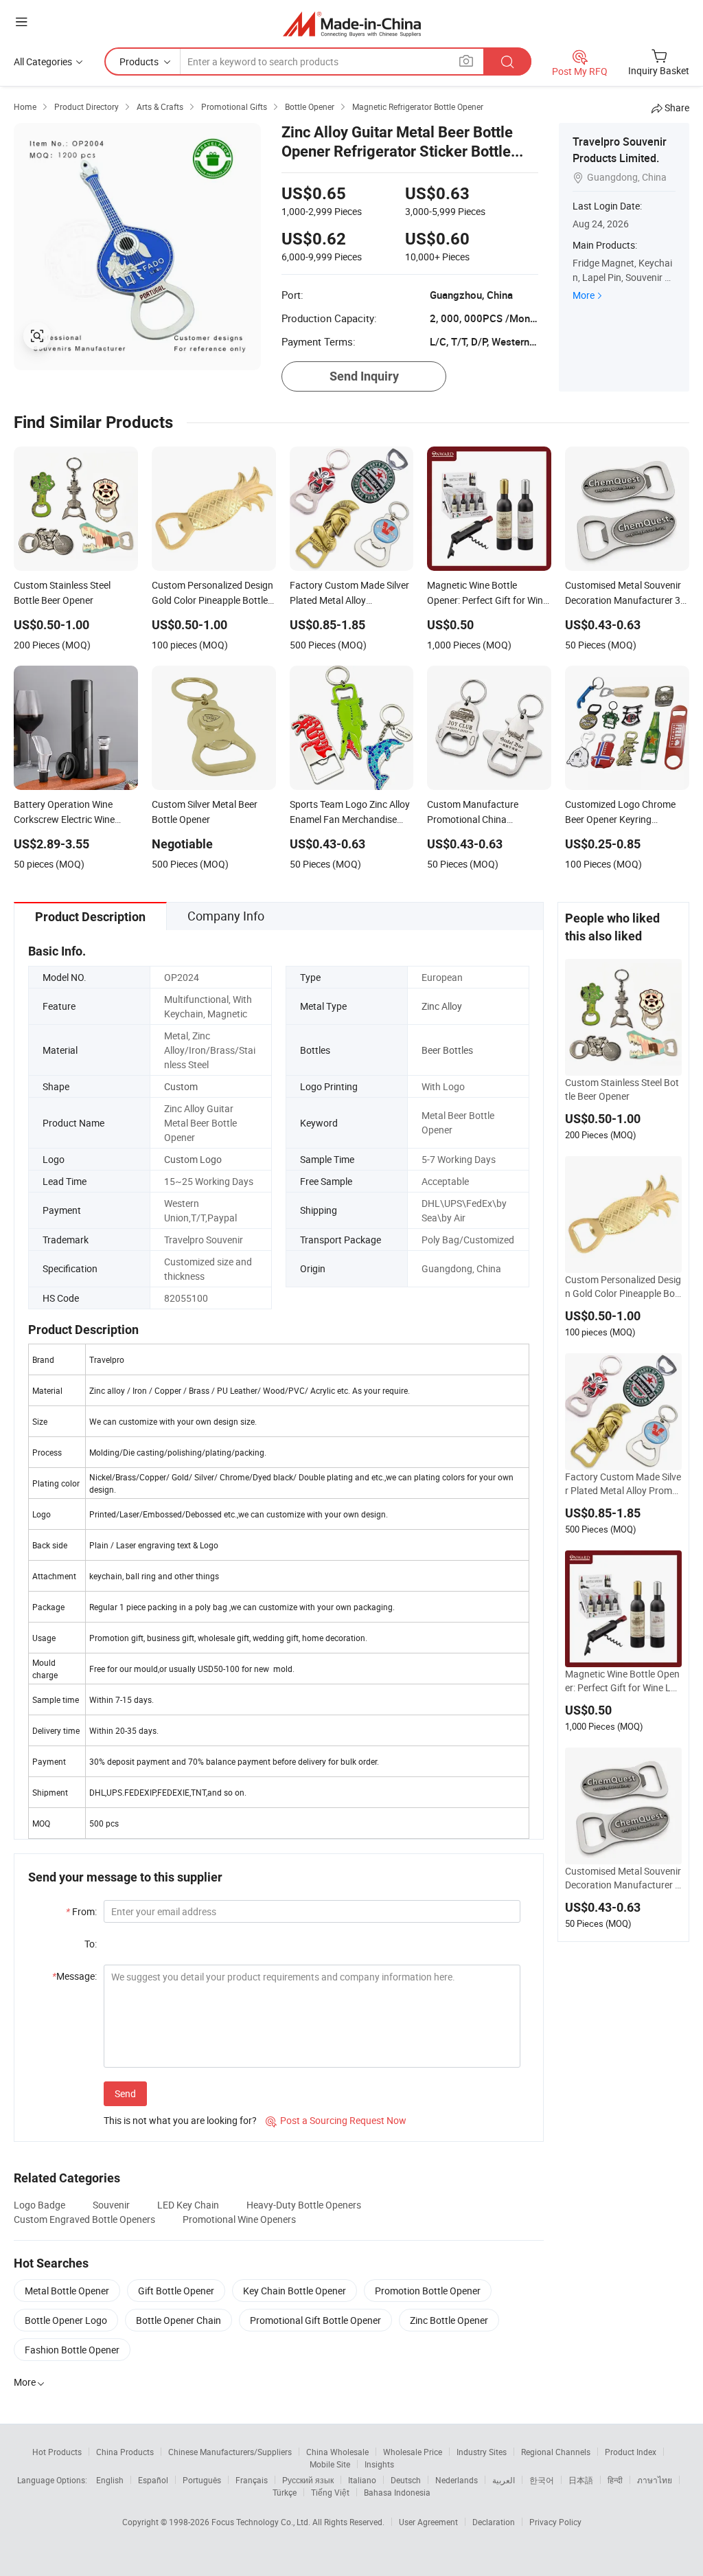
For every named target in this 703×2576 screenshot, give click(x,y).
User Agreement (428, 2522)
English (110, 2480)
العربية (504, 2480)
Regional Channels (556, 2452)
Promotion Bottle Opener (428, 2291)
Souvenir (111, 2205)
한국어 (542, 2480)
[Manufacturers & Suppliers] (352, 24)
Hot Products (57, 2452)
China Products (125, 2452)
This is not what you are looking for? (180, 2120)
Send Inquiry (364, 376)
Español (153, 2480)
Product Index (631, 2452)
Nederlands (457, 2480)
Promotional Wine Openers (239, 2219)
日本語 (581, 2480)
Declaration (494, 2522)
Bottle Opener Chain (178, 2320)
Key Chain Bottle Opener (295, 2291)
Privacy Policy (555, 2522)
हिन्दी (615, 2480)
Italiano (362, 2480)
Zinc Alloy (442, 1006)
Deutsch (406, 2480)
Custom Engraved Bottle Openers (84, 2219)
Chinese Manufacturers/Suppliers (230, 2452)
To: (91, 1944)
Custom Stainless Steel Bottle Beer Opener (622, 1089)
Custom (181, 1086)
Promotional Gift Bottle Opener (315, 2320)
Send (125, 2093)
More (584, 295)
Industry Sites (482, 2452)
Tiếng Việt (330, 2492)
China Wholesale (337, 2452)
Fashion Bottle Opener (72, 2350)
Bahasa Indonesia (397, 2492)
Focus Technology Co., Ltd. (262, 2522)
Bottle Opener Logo (66, 2320)
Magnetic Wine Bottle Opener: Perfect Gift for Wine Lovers (623, 1681)
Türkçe (285, 2492)
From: (81, 1911)
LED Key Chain (188, 2205)
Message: (74, 1976)
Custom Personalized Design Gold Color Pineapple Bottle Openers (623, 1287)
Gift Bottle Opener (176, 2291)
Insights (379, 2464)
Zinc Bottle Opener (449, 2320)
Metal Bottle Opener (67, 2291)
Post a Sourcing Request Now (336, 2120)
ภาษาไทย (655, 2480)
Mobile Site (330, 2464)
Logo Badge (39, 2205)
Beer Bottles (447, 1050)
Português (202, 2480)
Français (252, 2480)
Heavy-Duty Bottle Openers (304, 2205)
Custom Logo (193, 1159)
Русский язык (308, 2480)
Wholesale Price (413, 2452)
